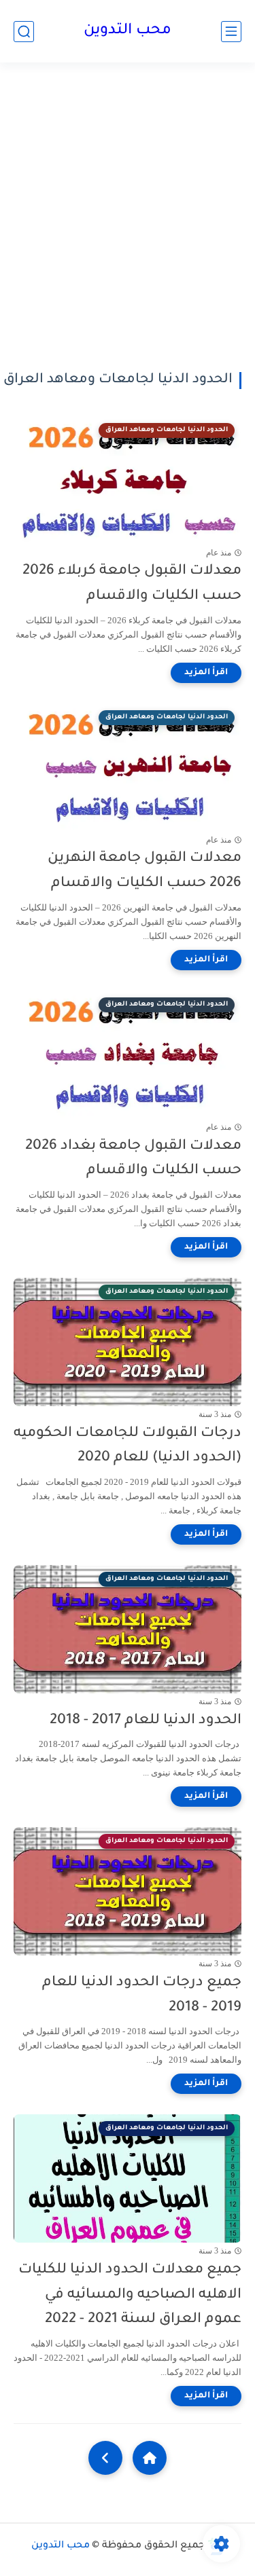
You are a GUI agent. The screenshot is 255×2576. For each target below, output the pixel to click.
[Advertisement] (128, 217)
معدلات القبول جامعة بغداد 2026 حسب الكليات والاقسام (133, 1159)
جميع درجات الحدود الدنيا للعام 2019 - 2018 (142, 1995)
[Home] (150, 2458)
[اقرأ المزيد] (206, 673)
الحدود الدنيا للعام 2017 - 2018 (146, 1721)
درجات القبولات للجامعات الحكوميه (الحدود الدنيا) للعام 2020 (128, 1446)
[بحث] (24, 32)
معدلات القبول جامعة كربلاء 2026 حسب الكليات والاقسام (132, 584)
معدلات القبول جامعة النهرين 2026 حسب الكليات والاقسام (144, 871)
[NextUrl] (105, 2458)
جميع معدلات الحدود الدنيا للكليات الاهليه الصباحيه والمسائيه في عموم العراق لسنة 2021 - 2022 (130, 2295)
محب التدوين (128, 31)
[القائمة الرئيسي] (231, 32)
